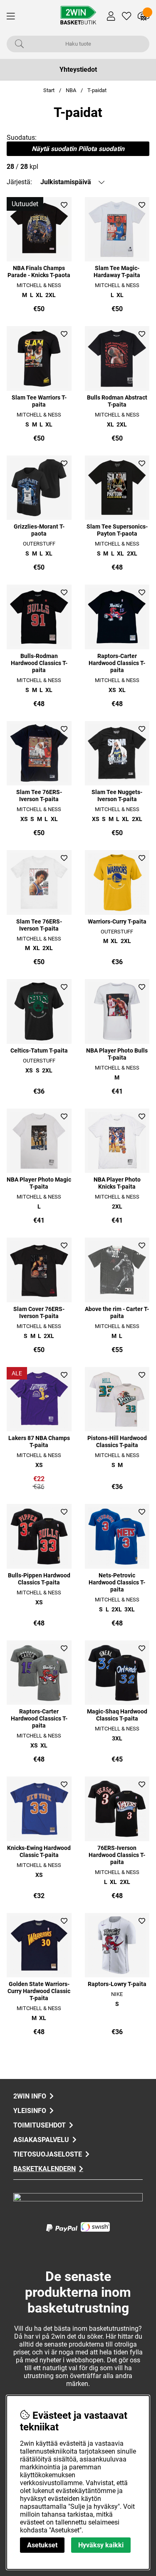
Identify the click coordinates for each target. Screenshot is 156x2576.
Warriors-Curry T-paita (117, 922)
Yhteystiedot (78, 69)
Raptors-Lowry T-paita (117, 1984)
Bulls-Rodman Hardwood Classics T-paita (39, 663)
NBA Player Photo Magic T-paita (39, 1183)
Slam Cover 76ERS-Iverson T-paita (39, 1313)
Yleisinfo (30, 2111)
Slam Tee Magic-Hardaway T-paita (117, 272)
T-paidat (97, 90)
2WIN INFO (30, 2096)
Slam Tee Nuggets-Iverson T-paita (117, 796)
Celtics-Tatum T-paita (39, 1051)
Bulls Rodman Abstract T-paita (117, 401)
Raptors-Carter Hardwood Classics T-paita (117, 663)
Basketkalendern (45, 2169)
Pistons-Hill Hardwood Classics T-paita (117, 1442)
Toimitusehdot (40, 2125)
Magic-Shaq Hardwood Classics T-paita (117, 1715)
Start (49, 90)
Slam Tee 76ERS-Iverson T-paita (39, 796)
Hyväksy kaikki (101, 2545)
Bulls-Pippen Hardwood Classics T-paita (39, 1579)
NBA (71, 90)
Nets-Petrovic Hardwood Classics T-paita (117, 1583)
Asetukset (42, 2545)
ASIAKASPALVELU (41, 2140)
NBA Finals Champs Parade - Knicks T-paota (39, 272)
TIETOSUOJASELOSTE (48, 2154)
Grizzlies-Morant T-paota (39, 530)
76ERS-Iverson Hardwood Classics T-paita (117, 1855)
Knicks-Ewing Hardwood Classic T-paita (39, 1852)
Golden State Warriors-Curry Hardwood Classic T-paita (39, 1991)
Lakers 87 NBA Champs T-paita (39, 1442)
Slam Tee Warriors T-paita (39, 401)
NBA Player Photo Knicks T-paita (117, 1183)
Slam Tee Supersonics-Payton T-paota (117, 530)
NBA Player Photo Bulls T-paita (117, 1054)
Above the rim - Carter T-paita (117, 1313)
